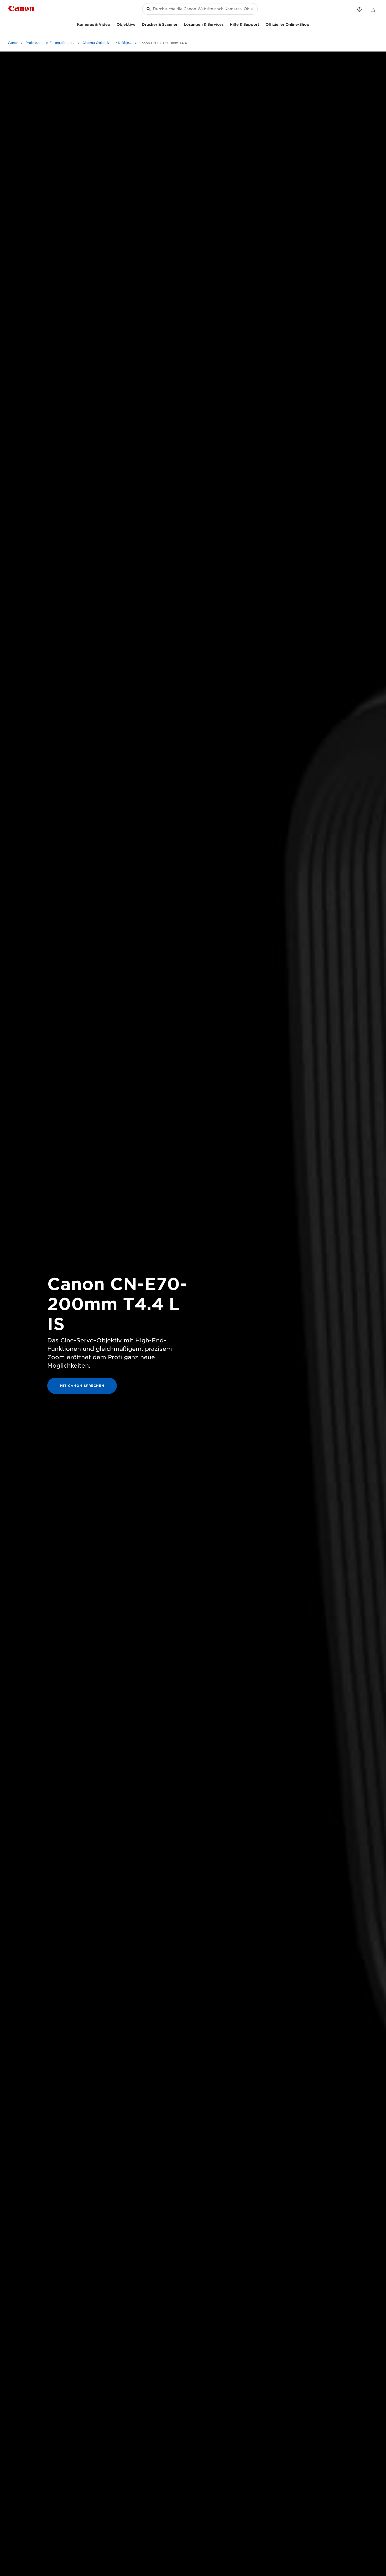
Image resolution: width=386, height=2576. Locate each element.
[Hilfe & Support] (261, 24)
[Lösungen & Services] (226, 24)
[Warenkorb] (373, 10)
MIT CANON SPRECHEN (82, 1386)
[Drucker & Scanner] (180, 24)
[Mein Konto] (359, 9)
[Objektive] (138, 24)
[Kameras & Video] (112, 24)
